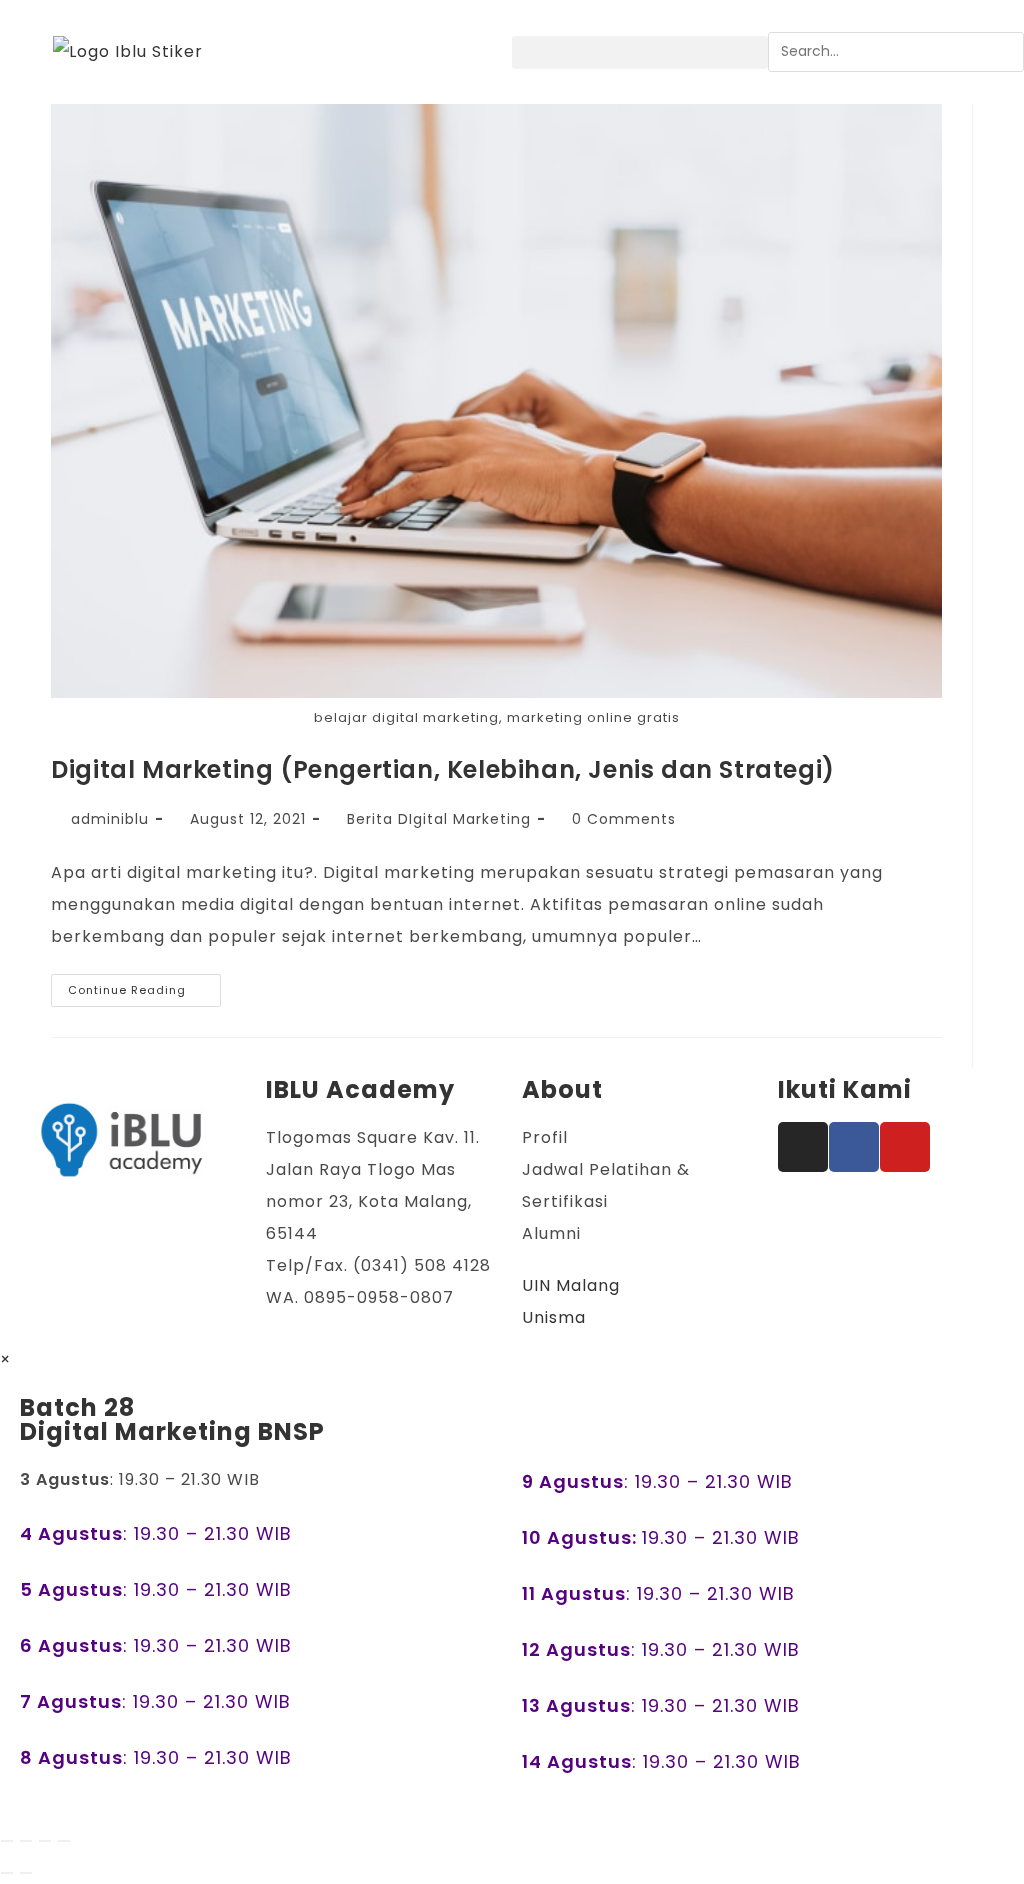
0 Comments (624, 819)
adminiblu (110, 819)
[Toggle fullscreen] (26, 1841)
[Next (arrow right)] (26, 1873)
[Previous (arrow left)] (7, 1873)
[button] (640, 52)
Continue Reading (144, 986)
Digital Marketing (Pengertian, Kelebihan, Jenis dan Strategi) (443, 769)
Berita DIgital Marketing (439, 819)
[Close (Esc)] (64, 1841)
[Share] (45, 1841)
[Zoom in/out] (7, 1841)
